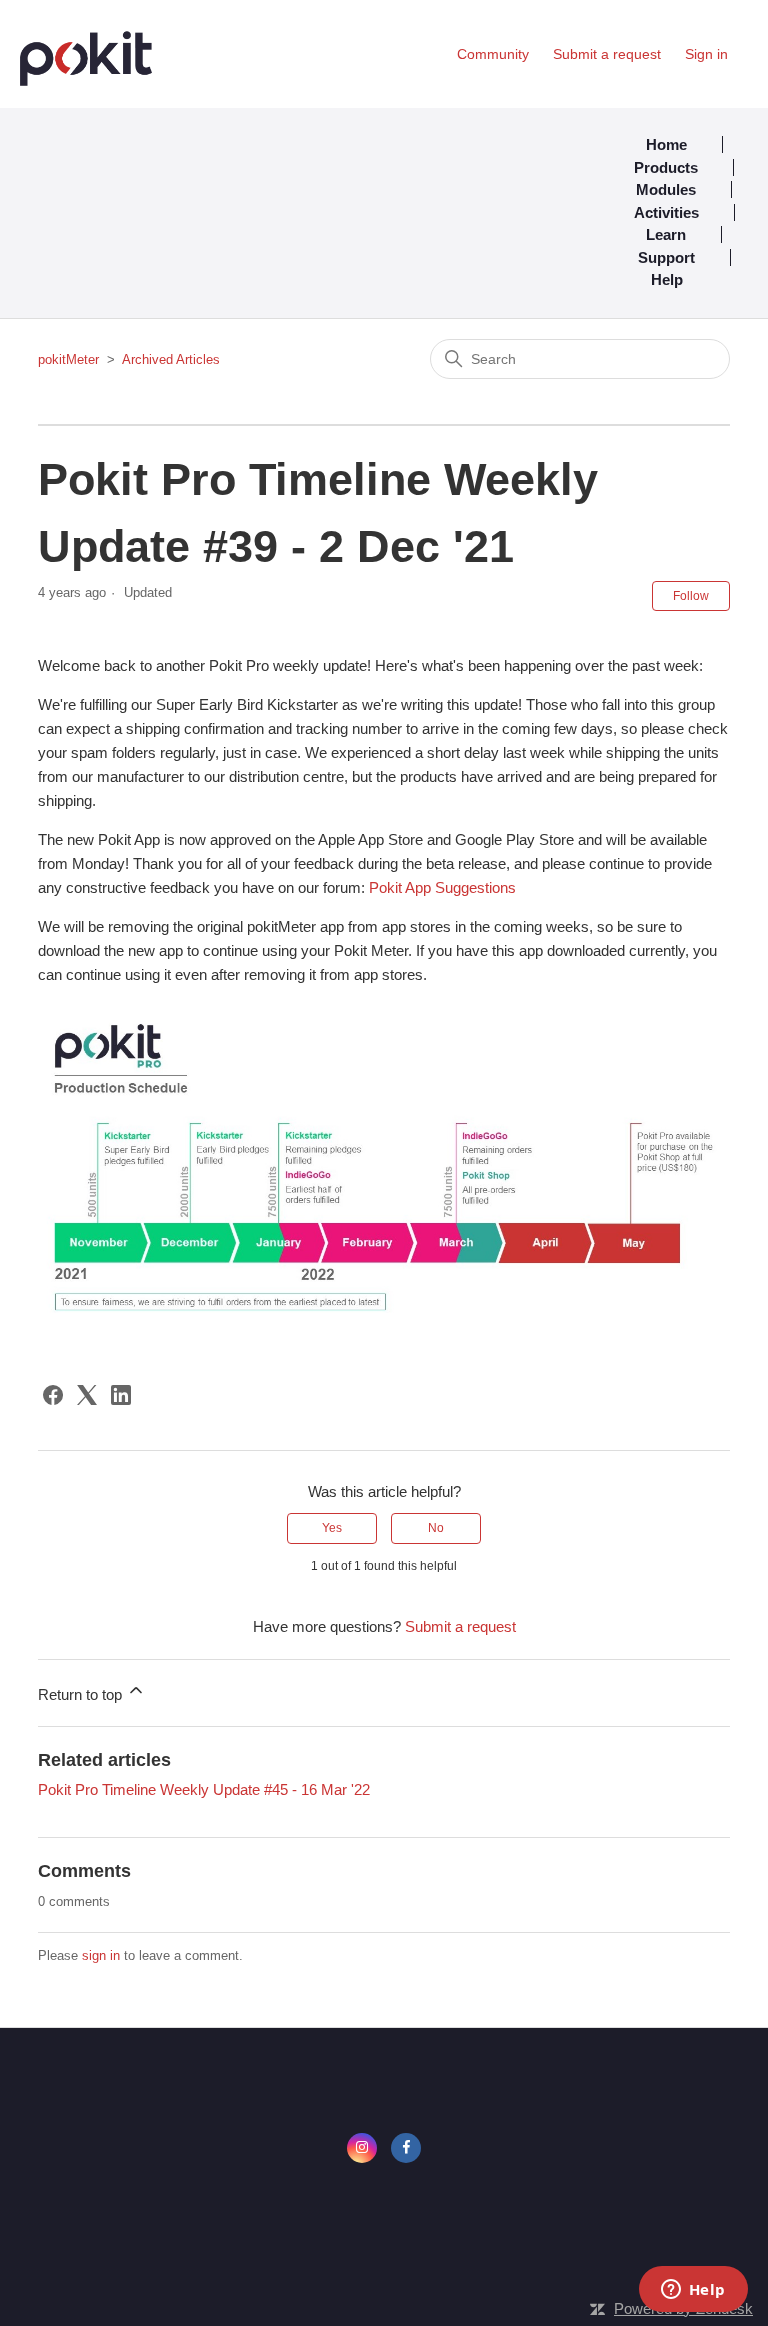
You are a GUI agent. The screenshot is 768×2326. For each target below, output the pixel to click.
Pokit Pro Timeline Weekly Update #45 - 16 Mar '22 (204, 1789)
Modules (666, 189)
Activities (666, 212)
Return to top (82, 1694)
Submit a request (607, 54)
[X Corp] (87, 1395)
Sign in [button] (706, 54)
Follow (691, 596)
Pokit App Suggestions (442, 887)
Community (493, 54)
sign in (101, 1955)
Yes (332, 1528)
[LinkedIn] (121, 1395)
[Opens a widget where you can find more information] (693, 2291)
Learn (666, 234)
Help (667, 279)
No (436, 1528)
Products (666, 167)
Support (666, 257)
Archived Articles (171, 359)
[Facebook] (53, 1395)
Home (666, 144)
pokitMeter (68, 359)
